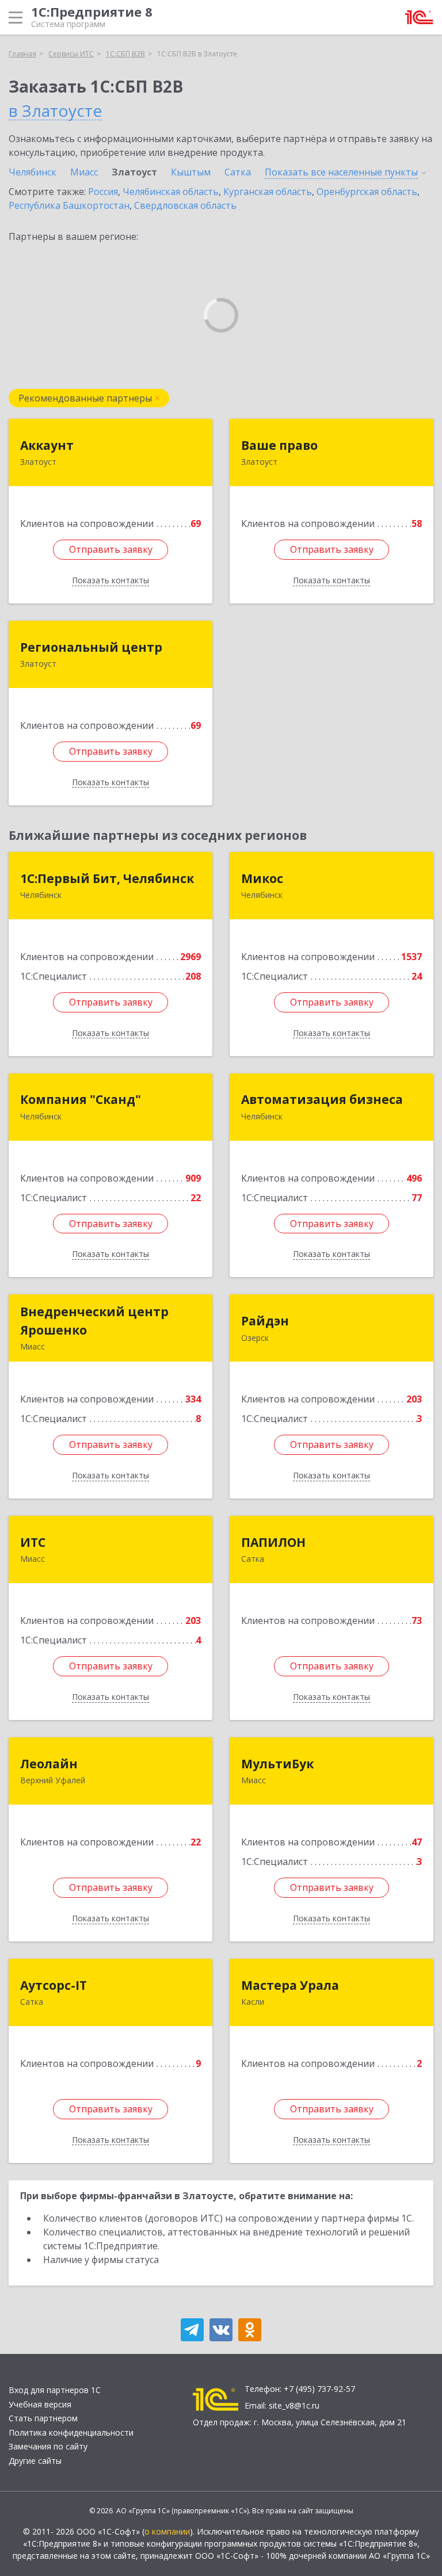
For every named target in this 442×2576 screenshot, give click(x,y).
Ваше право (279, 445)
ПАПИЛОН (273, 1542)
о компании (167, 2531)
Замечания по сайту (48, 2446)
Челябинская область (171, 192)
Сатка (238, 172)
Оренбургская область (367, 192)
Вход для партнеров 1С (55, 2390)
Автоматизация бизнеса (322, 1099)
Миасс (84, 172)
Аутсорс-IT (54, 1985)
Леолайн (49, 1764)
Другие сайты (35, 2461)
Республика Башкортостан (69, 205)
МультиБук (277, 1764)
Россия (103, 192)
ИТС (33, 1542)
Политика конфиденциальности (71, 2432)
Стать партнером (43, 2418)
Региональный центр (91, 647)
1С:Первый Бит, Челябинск (107, 878)
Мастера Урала (290, 1985)
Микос (262, 878)
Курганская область (268, 192)
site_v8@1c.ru (294, 2405)
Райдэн (265, 1321)
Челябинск (33, 172)
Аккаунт (47, 445)
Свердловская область (185, 205)
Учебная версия (40, 2404)
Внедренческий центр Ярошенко (94, 1321)
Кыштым (191, 172)
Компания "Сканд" (81, 1099)
